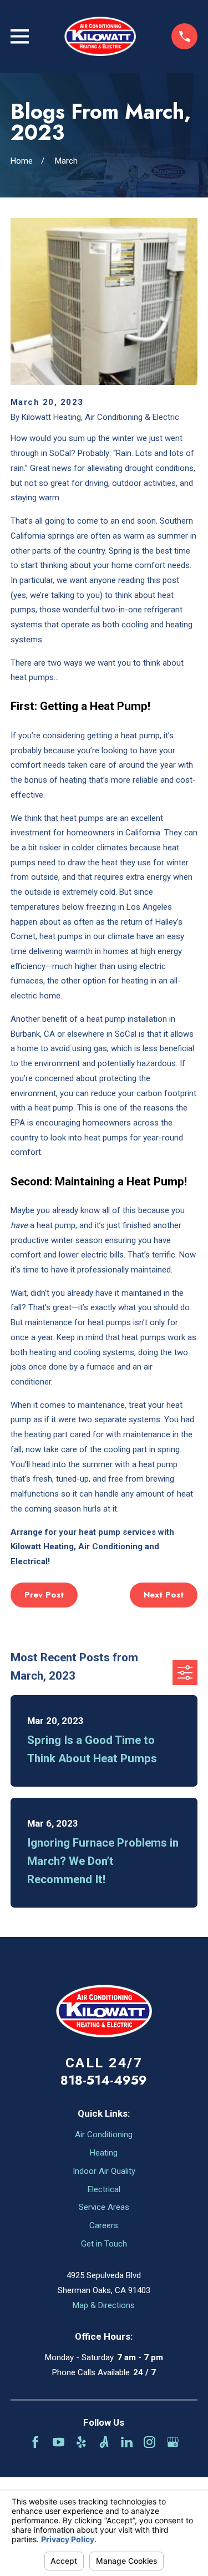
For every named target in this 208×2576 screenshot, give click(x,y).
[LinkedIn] (127, 2442)
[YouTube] (59, 2442)
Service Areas (104, 2207)
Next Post (164, 1595)
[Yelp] (81, 2442)
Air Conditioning (104, 2134)
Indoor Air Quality (104, 2171)
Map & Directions (104, 2305)
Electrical (104, 2189)
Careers (104, 2225)
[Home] (100, 36)
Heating (104, 2153)
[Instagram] (149, 2442)
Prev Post (44, 1595)
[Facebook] (35, 2442)
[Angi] (104, 2442)
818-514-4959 (104, 2080)
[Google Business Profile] (173, 2442)
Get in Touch (104, 2244)
